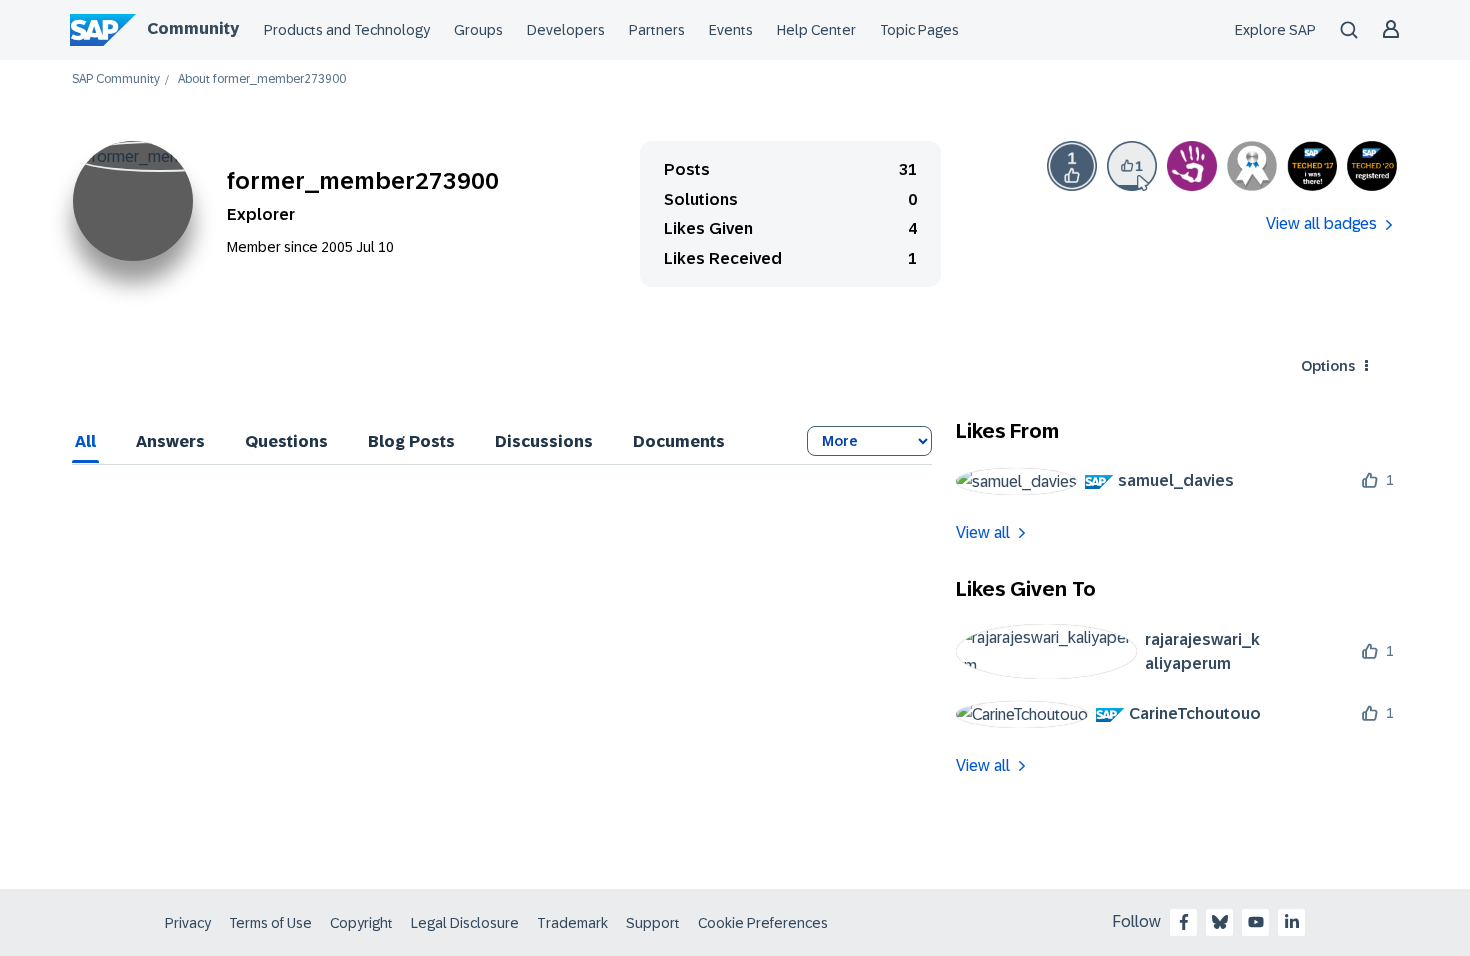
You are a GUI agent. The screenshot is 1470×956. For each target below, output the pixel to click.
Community (193, 28)
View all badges (1321, 223)
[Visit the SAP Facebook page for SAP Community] (1184, 922)
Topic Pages (919, 30)
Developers (566, 30)
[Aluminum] (1252, 166)
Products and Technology (347, 30)
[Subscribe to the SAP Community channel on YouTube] (1256, 922)
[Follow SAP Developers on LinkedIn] (1292, 922)
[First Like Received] (1072, 166)
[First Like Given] (1132, 166)
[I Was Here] (1192, 166)
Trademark (572, 923)
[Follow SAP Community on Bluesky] (1220, 922)
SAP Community (116, 79)
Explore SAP (1275, 30)
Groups (478, 30)
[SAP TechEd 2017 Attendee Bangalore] (1312, 166)
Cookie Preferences (763, 923)
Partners (657, 30)
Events (731, 30)
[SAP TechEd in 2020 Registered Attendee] (1372, 166)
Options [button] (1328, 366)
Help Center (816, 30)
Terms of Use (270, 923)
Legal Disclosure (465, 923)
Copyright (361, 923)
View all (983, 532)
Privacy (188, 923)
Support (653, 923)
